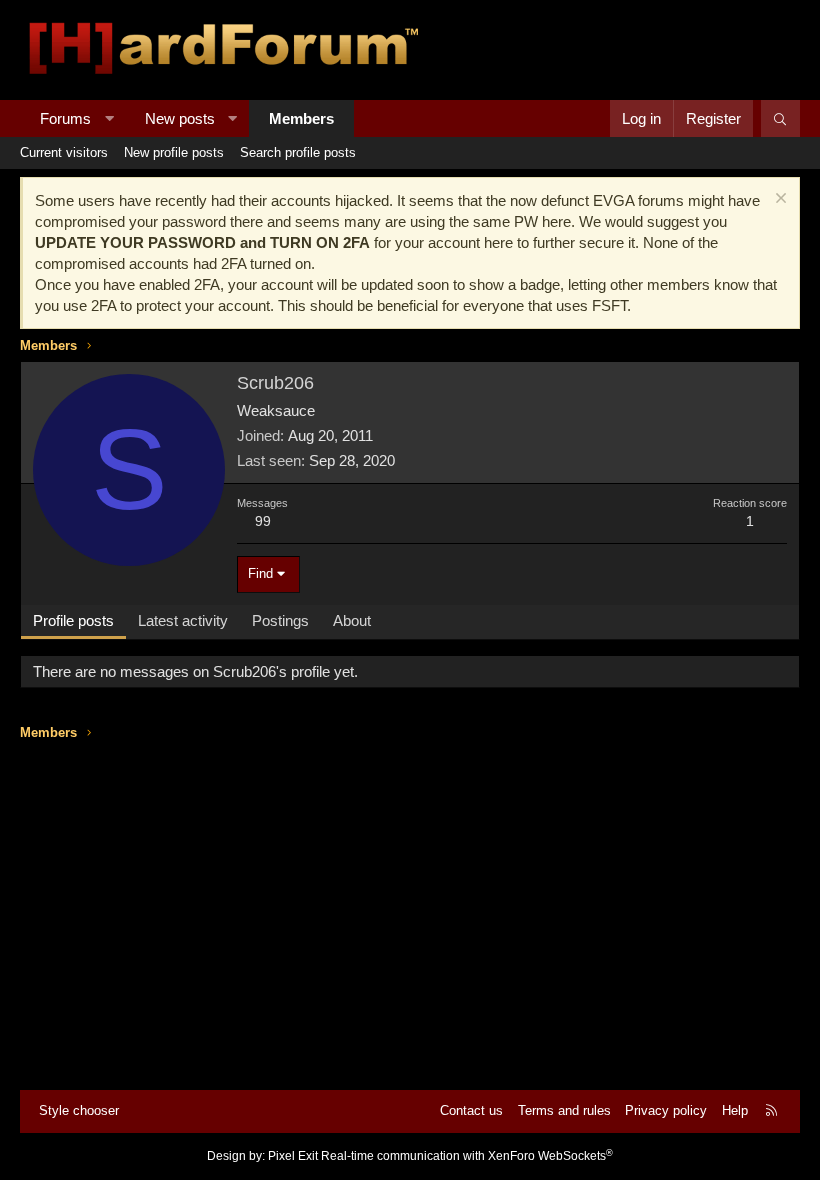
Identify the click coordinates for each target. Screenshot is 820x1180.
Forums (65, 118)
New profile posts (174, 152)
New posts (180, 118)
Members (301, 118)
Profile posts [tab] (73, 620)
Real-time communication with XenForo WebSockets (467, 1156)
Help (735, 1110)
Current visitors (64, 152)
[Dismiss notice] (778, 200)
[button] (109, 118)
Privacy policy (666, 1110)
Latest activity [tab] (183, 620)
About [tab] (352, 620)
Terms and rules (564, 1110)
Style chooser (79, 1110)
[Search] (780, 118)
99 (263, 521)
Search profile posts (298, 152)
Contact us (471, 1110)
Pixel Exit (293, 1156)
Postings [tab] (280, 620)
